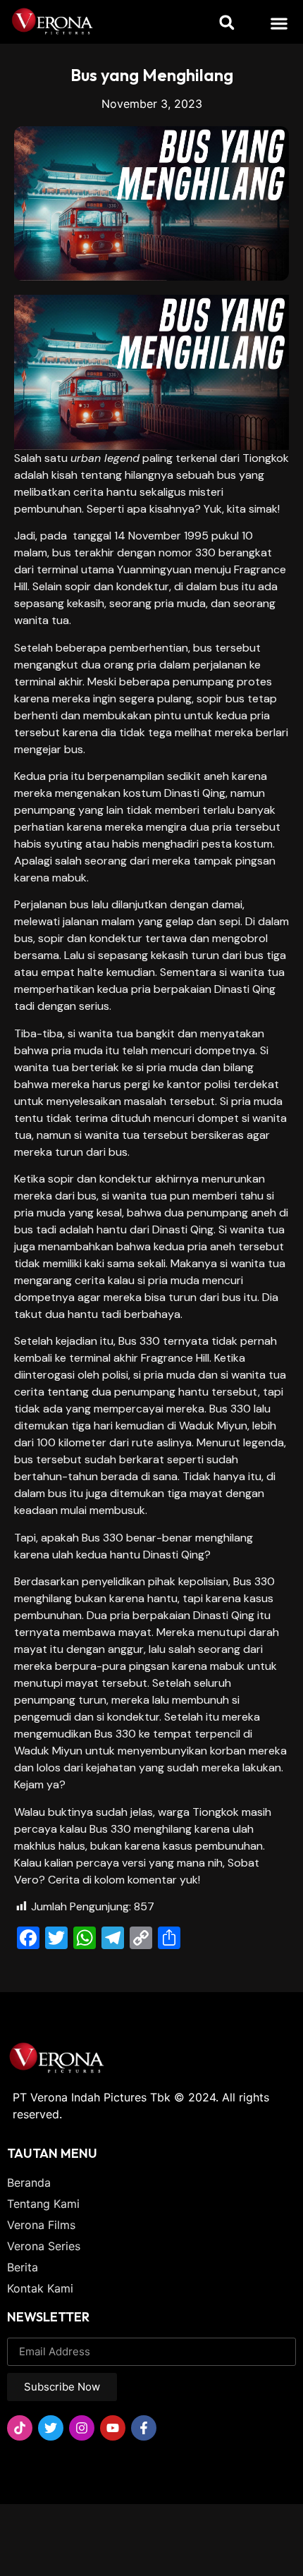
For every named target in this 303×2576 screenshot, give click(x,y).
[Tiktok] (20, 2428)
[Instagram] (82, 2428)
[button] (279, 23)
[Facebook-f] (144, 2428)
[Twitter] (51, 2428)
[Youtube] (113, 2428)
